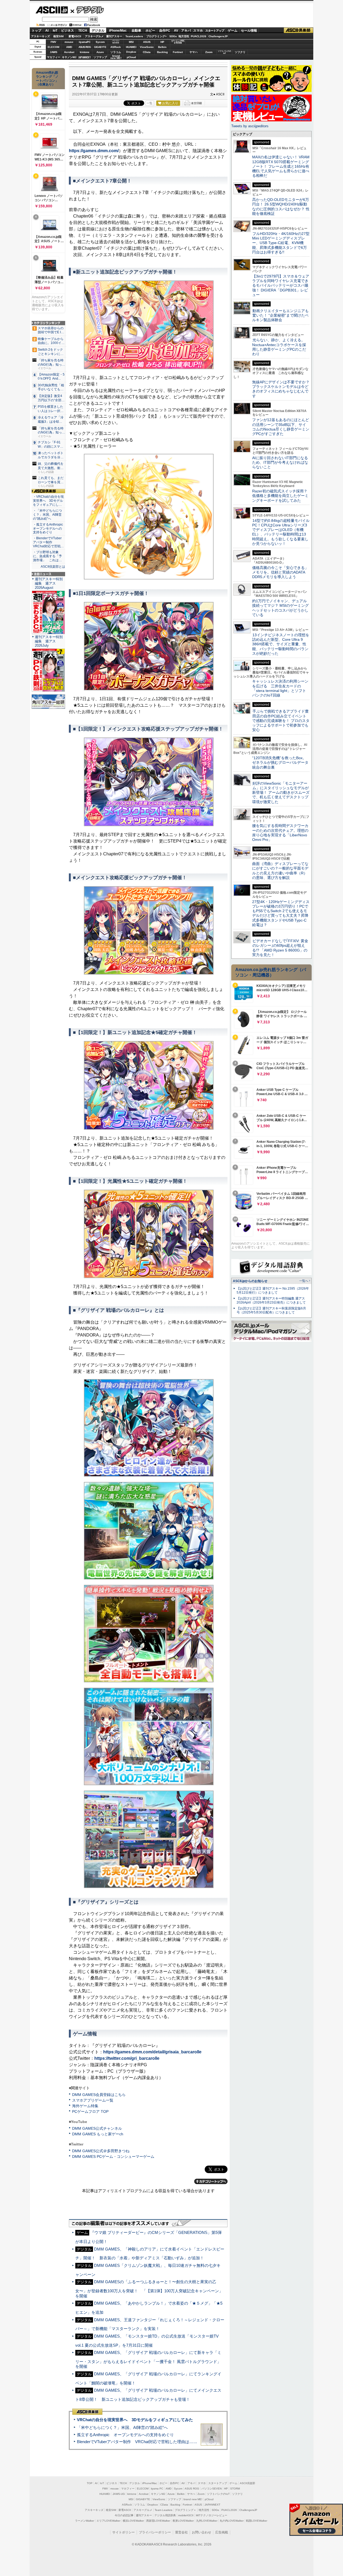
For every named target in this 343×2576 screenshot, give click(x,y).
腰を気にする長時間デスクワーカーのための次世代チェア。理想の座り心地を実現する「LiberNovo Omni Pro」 (280, 833)
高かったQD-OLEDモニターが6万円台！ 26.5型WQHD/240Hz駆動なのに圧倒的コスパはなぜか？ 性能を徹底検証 (281, 207)
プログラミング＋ (185, 2510)
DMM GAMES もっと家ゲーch (98, 2134)
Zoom (209, 52)
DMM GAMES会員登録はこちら (99, 2095)
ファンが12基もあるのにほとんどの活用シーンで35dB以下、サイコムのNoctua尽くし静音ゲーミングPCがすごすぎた (281, 427)
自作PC (165, 31)
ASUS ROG (85, 47)
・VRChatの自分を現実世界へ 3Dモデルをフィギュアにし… (48, 501)
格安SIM (58, 36)
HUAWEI (131, 47)
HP (162, 42)
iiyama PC (157, 2489)
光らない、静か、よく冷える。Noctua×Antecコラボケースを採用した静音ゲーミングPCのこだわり (279, 347)
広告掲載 (222, 2532)
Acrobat (69, 52)
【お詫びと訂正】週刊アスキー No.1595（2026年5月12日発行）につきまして (273, 1291)
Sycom (100, 42)
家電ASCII (75, 36)
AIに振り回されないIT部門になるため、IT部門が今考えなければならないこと (280, 463)
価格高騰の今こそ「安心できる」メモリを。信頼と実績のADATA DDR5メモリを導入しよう (280, 572)
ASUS (147, 42)
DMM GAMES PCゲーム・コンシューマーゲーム (113, 2156)
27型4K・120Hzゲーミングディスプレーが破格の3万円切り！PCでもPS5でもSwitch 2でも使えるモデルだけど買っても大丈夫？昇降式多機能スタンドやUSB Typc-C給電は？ (281, 913)
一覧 (150, 103)
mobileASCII (186, 2515)
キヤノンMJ (69, 57)
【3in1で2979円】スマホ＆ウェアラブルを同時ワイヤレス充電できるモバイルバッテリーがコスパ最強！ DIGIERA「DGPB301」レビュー (281, 285)
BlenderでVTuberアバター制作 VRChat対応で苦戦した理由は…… (137, 2442)
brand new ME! (193, 2499)
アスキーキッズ (40, 36)
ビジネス (68, 31)
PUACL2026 (199, 36)
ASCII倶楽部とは (53, 567)
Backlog (162, 52)
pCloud (131, 57)
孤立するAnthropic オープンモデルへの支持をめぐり (125, 2435)
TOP (90, 2483)
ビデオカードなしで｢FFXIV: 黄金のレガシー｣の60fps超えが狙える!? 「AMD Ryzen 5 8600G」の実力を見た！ (280, 948)
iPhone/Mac (118, 31)
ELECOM (53, 47)
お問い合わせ (202, 2532)
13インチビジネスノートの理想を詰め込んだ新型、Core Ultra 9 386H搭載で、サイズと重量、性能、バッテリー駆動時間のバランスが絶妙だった (281, 644)
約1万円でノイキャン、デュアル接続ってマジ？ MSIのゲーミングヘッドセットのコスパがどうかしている (280, 608)
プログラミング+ (156, 36)
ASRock (116, 47)
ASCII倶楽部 (299, 30)
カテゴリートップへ (211, 2181)
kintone (85, 52)
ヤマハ (193, 52)
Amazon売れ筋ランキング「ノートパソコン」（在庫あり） (47, 78)
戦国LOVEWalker (257, 2521)
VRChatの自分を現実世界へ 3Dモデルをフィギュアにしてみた (135, 2420)
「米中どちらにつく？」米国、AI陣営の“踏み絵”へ (122, 2427)
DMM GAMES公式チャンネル (97, 2128)
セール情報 (249, 31)
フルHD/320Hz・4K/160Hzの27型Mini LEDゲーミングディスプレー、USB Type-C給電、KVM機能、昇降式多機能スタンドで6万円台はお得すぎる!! (281, 243)
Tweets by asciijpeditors (250, 126)
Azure (100, 52)
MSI (131, 42)
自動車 (136, 31)
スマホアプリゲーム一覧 (93, 2100)
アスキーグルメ (94, 36)
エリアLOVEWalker (108, 2521)
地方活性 (184, 36)
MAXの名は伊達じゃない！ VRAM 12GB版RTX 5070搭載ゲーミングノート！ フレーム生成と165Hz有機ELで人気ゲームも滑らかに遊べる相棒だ (281, 166)
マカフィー (54, 57)
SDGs (173, 36)
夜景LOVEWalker (183, 2521)
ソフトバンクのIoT (224, 52)
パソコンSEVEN (116, 42)
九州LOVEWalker (207, 2521)
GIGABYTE (100, 47)
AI (47, 31)
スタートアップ (215, 31)
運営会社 (181, 2532)
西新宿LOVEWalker (158, 2521)
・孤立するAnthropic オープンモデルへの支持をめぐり (48, 529)
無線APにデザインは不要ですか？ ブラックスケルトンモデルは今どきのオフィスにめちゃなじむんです (283, 389)
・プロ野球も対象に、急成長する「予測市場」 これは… (47, 556)
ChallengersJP (218, 36)
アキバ (186, 31)
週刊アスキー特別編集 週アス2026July (49, 641)
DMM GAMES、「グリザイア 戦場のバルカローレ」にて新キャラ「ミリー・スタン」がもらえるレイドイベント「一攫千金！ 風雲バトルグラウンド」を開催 (148, 2359)
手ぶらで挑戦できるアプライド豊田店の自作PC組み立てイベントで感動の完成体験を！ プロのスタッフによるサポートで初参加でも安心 (281, 720)
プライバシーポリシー (155, 2532)
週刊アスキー (114, 36)
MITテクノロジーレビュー (212, 2515)
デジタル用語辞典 (165, 2515)
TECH (83, 31)
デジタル (87, 10)
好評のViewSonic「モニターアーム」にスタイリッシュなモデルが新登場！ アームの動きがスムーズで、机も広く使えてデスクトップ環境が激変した (281, 793)
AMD (69, 47)
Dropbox (131, 52)
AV (176, 31)
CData (147, 52)
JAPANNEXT (85, 57)
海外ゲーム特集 (85, 2106)
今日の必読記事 (124, 2515)
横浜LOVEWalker (133, 2521)
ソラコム (116, 52)
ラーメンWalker (85, 2521)
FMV (53, 42)
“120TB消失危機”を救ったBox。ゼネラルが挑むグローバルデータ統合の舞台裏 (280, 763)
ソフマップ (100, 57)
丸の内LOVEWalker (232, 2521)
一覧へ (304, 1281)
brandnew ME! (116, 57)
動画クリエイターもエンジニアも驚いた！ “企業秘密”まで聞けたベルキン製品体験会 (280, 315)
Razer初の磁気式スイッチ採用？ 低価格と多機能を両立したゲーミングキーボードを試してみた (282, 496)
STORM (235, 2489)
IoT (55, 31)
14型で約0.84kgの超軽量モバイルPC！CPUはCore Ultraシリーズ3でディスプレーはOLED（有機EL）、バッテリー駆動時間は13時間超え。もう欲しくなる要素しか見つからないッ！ (281, 532)
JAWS (54, 52)
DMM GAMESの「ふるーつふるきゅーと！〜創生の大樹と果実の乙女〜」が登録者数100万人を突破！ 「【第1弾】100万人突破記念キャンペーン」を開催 (149, 2289)
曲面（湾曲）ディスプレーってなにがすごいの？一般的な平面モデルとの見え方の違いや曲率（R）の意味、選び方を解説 (280, 871)
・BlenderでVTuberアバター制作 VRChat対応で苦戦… (48, 542)
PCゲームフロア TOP (90, 2111)
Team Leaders (163, 2510)
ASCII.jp (52, 10)
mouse (69, 42)
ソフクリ (240, 52)
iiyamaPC (85, 42)
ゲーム (233, 31)
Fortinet (178, 52)
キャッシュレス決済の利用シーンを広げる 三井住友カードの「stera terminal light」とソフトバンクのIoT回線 (280, 688)
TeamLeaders (134, 36)
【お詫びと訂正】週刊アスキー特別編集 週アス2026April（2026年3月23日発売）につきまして (271, 1300)
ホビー (150, 31)
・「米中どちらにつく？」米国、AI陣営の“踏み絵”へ (47, 515)
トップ (36, 31)
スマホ (198, 31)
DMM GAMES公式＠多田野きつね (101, 2151)
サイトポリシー (124, 2532)
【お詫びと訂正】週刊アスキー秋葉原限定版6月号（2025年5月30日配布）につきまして (271, 1310)
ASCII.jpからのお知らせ (250, 1281)
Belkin (162, 47)
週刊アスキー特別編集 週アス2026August (49, 583)
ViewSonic (147, 47)
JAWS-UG (119, 2494)
